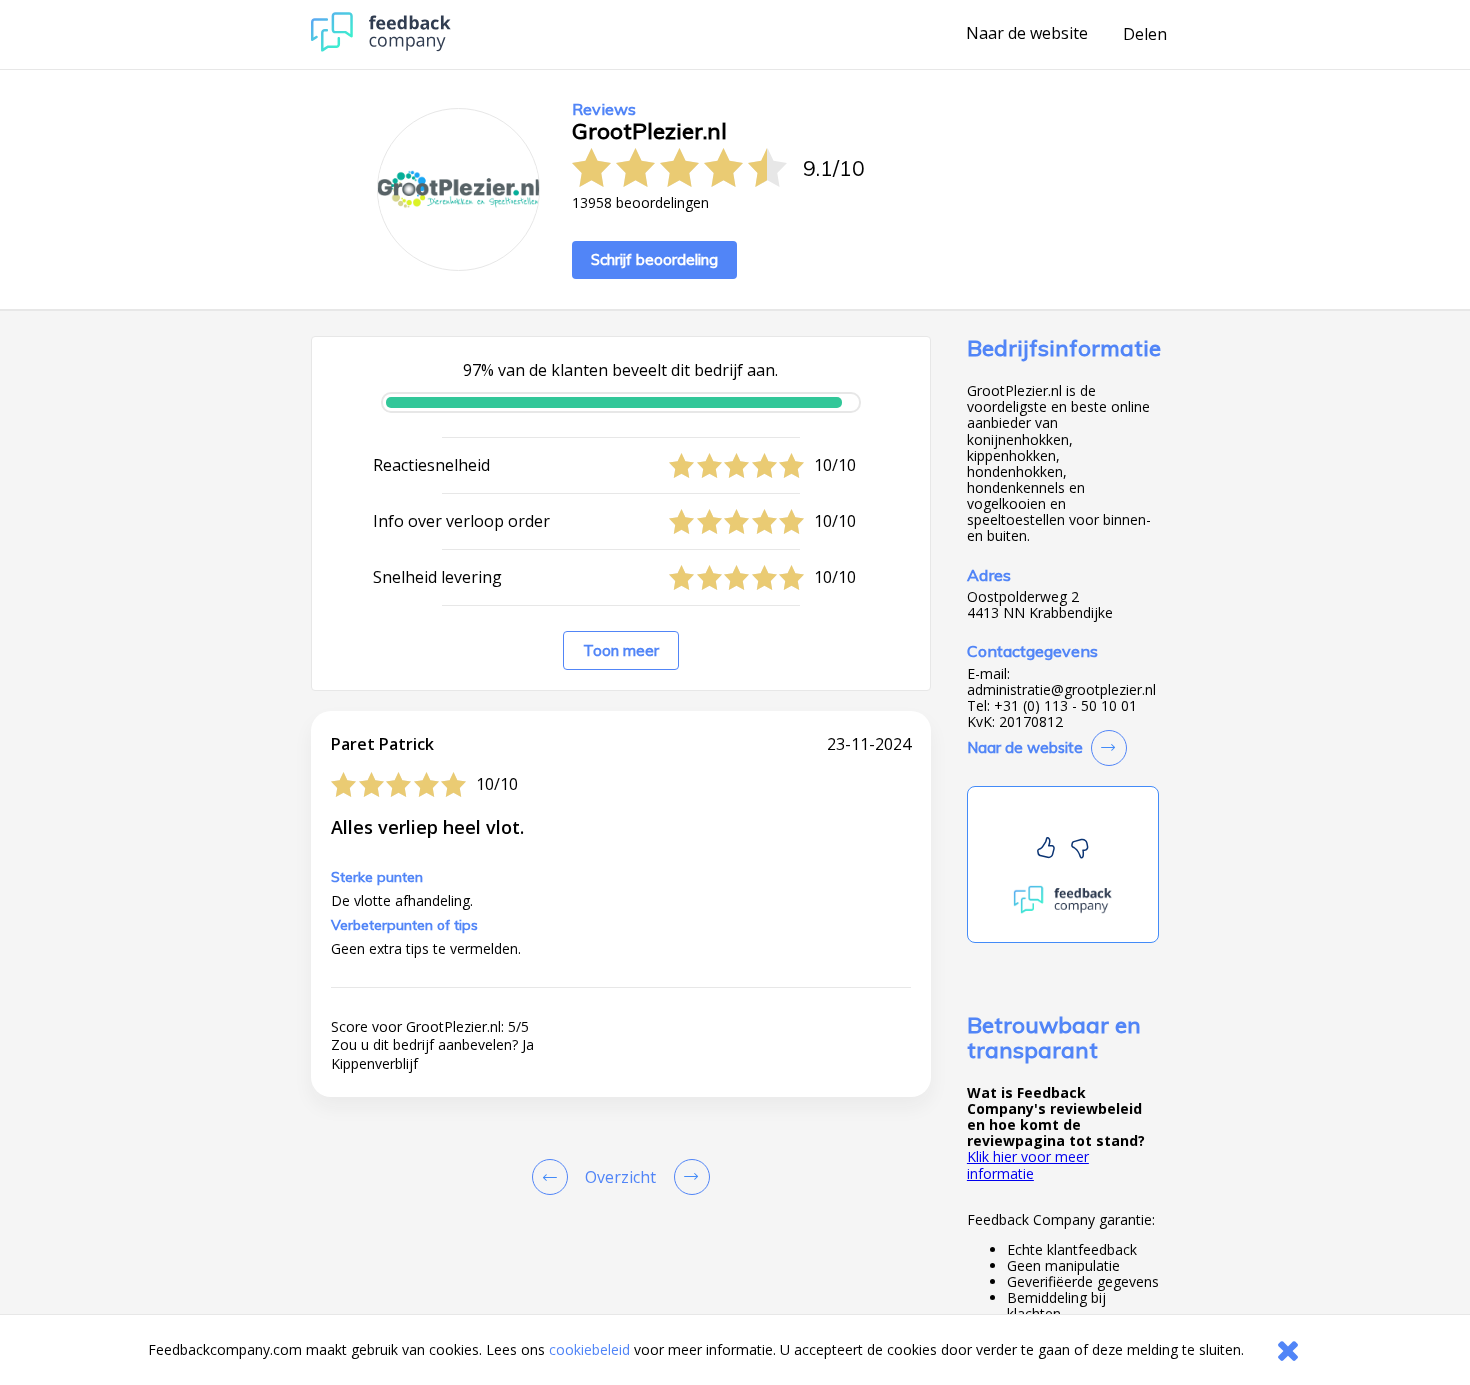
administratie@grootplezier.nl (1061, 690)
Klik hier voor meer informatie (1028, 1164)
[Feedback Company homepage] (381, 46)
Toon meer (621, 650)
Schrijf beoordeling (654, 259)
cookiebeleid (589, 1349)
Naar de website (1027, 34)
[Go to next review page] (688, 1177)
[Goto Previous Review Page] (554, 1177)
